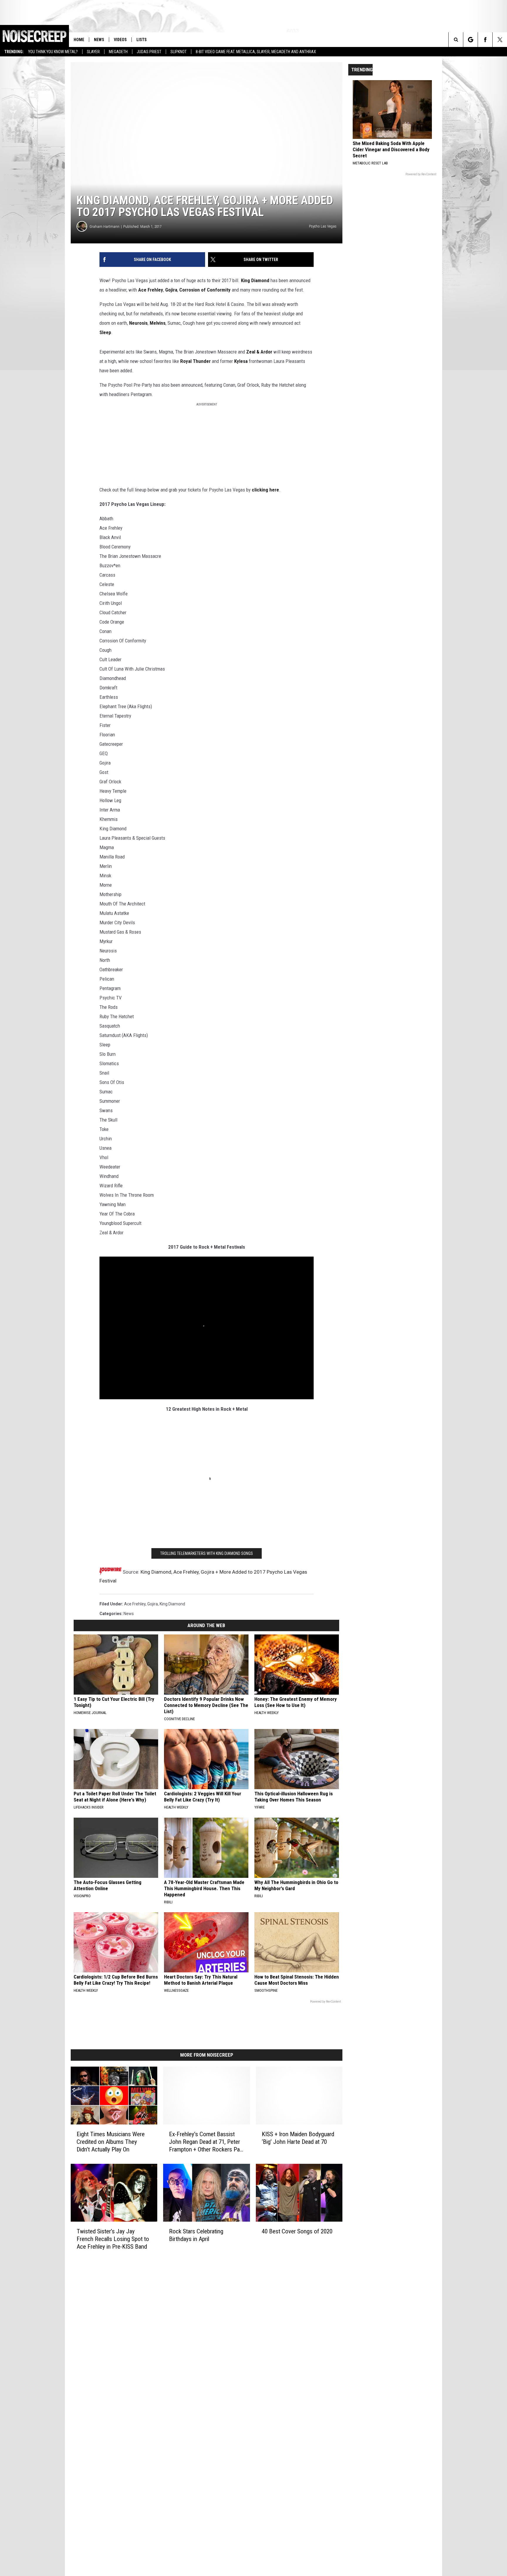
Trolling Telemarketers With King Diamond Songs (207, 1553)
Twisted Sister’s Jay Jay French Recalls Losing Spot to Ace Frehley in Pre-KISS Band (113, 2239)
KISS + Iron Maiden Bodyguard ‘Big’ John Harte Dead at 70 (298, 2138)
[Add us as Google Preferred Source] (470, 40)
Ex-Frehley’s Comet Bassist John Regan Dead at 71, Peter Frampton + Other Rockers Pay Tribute (206, 2142)
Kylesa (241, 361)
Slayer (93, 52)
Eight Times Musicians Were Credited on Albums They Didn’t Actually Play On (111, 2142)
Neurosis (138, 323)
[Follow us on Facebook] (485, 40)
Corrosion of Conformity (205, 290)
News (99, 40)
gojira (153, 1604)
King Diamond (255, 280)
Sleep (105, 332)
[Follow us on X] (500, 40)
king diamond (172, 1604)
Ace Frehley (151, 290)
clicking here (265, 490)
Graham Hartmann (104, 227)
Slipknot (179, 52)
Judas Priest (149, 52)
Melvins (158, 323)
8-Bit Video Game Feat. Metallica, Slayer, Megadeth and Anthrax (256, 52)
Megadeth (118, 52)
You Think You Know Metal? (53, 52)
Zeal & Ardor (259, 352)
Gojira (171, 290)
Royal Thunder (195, 361)
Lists (142, 40)
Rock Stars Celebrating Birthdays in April (196, 2235)
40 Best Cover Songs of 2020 (297, 2231)
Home (79, 40)
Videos (120, 40)
